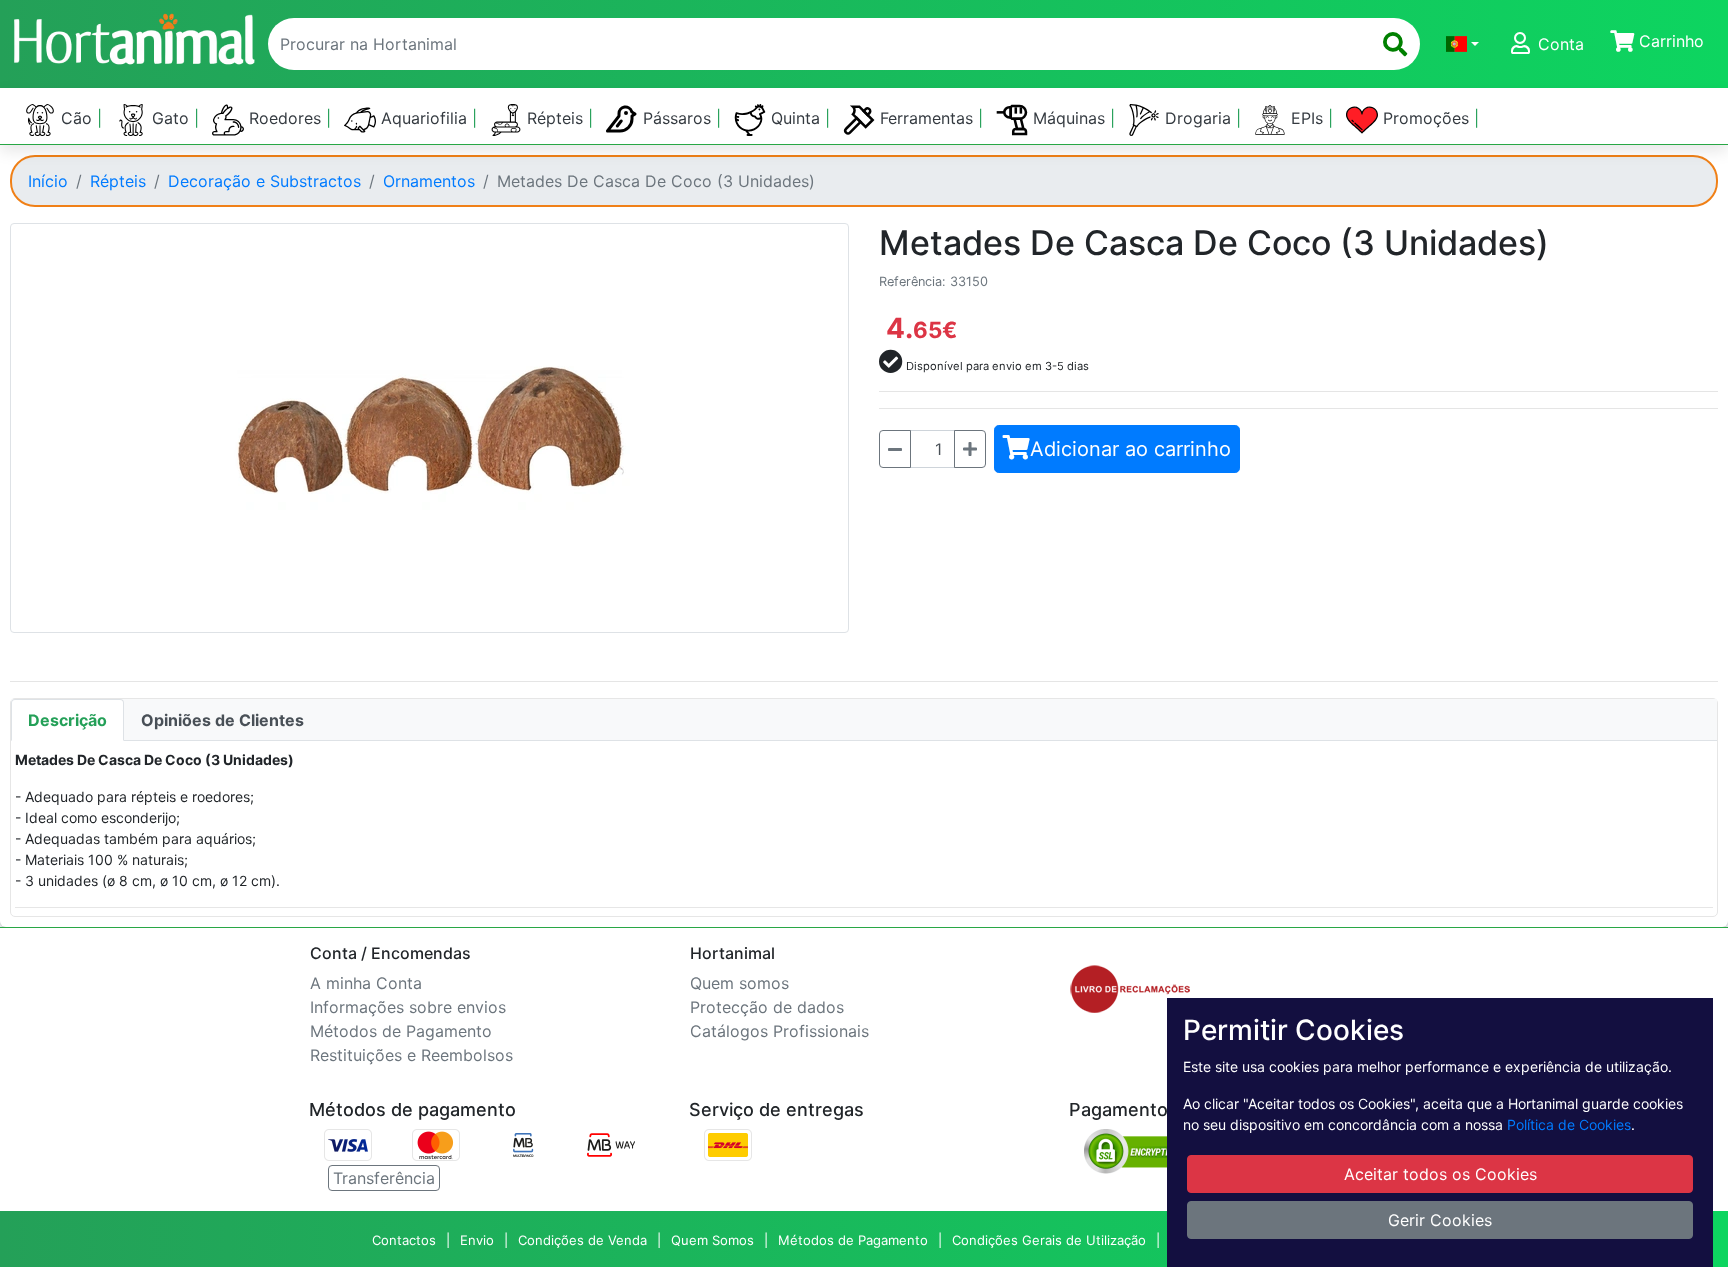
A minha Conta (366, 983)
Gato (170, 118)
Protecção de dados (767, 1007)
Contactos (404, 1240)
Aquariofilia (424, 118)
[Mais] (970, 449)
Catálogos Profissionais (779, 1031)
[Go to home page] (133, 36)
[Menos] (895, 449)
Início (48, 181)
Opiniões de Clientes (222, 720)
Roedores (285, 118)
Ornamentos (429, 181)
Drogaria (1198, 118)
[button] (1462, 44)
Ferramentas (926, 118)
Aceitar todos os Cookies (1440, 1174)
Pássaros (677, 118)
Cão (76, 118)
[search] (1395, 44)
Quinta (795, 118)
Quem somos (739, 983)
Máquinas (1069, 118)
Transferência (384, 1178)
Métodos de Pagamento (401, 1031)
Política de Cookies (1569, 1124)
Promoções (1426, 118)
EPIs (1307, 118)
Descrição (67, 720)
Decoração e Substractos (264, 181)
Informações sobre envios (408, 1007)
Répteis (555, 118)
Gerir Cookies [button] (1440, 1220)
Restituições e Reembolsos (411, 1055)
